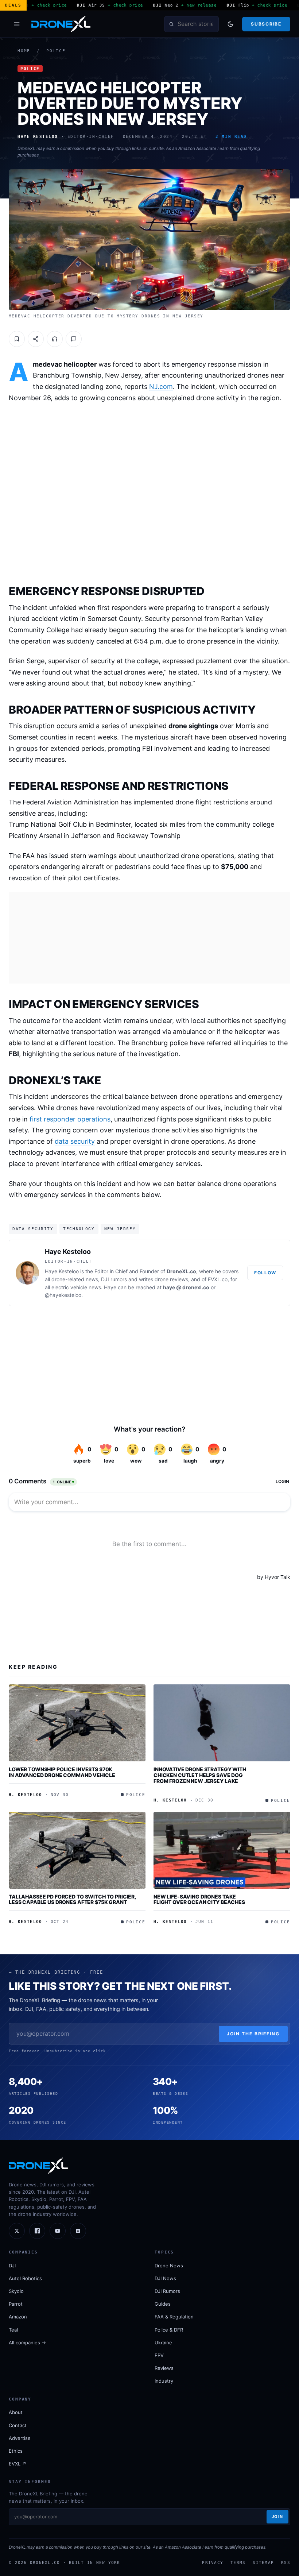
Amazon (18, 2317)
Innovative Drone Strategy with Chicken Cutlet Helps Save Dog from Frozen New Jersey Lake (200, 1775)
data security (75, 1141)
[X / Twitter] (17, 2231)
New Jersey (120, 1229)
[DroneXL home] (61, 24)
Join (277, 2517)
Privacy (213, 2563)
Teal (13, 2330)
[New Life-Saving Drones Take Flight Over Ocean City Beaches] (222, 1850)
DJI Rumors (167, 2291)
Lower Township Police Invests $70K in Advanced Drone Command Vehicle (62, 1772)
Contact (18, 2425)
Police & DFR (169, 2330)
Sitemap (263, 2563)
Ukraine (163, 2343)
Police (56, 51)
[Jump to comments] (74, 339)
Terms (238, 2563)
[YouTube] (58, 2231)
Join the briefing (253, 2034)
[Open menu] (17, 24)
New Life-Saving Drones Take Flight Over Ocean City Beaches (199, 1899)
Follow (265, 1273)
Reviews (164, 2368)
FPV (159, 2355)
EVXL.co (218, 1279)
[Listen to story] (55, 339)
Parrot (16, 2304)
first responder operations (70, 1119)
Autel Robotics (25, 2278)
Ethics (16, 2451)
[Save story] (17, 339)
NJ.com (161, 387)
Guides (163, 2304)
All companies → (27, 2343)
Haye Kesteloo (68, 1252)
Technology (79, 1229)
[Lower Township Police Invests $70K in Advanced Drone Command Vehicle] (77, 1723)
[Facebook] (37, 2231)
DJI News (165, 2278)
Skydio (16, 2291)
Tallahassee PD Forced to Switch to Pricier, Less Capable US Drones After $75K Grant (72, 1899)
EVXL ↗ (18, 2464)
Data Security (33, 1229)
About (16, 2412)
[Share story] (36, 339)
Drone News (169, 2266)
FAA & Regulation (174, 2317)
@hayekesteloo (63, 1295)
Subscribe (266, 24)
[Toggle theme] (230, 24)
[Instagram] (78, 2231)
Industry (164, 2381)
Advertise (20, 2438)
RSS (286, 2563)
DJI (12, 2266)
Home (24, 51)
